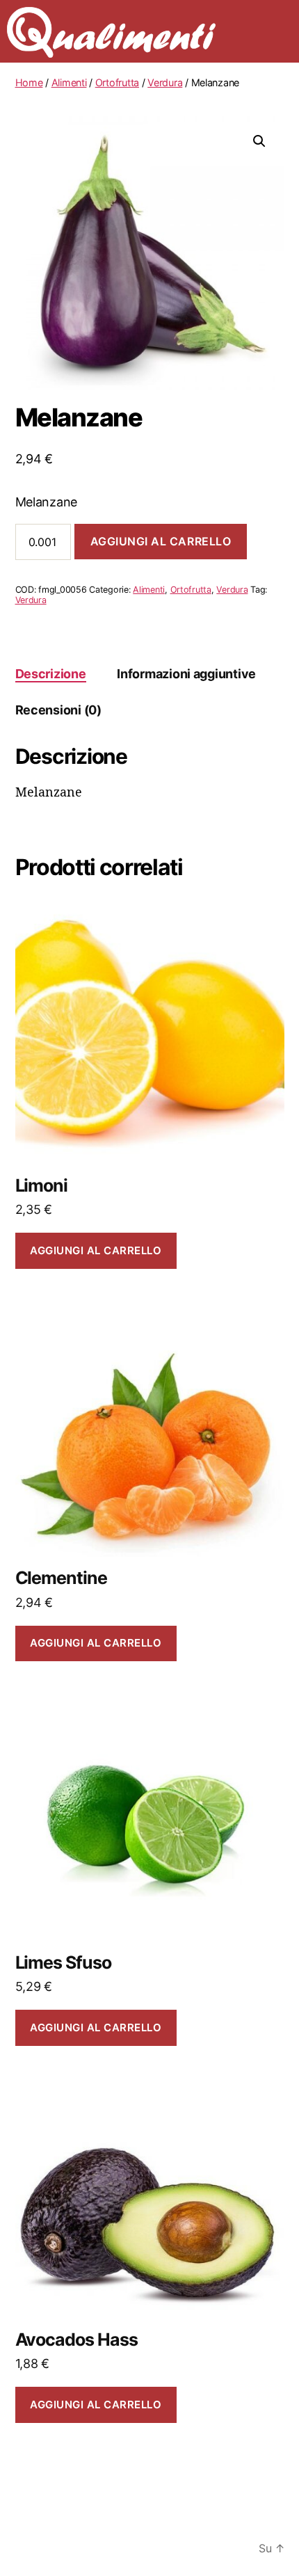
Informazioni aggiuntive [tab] (186, 674)
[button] (259, 141)
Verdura (165, 82)
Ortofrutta (117, 82)
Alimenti (69, 82)
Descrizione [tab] (51, 674)
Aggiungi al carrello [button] (96, 1250)
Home (29, 82)
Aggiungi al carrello (161, 541)
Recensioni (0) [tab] (58, 710)
